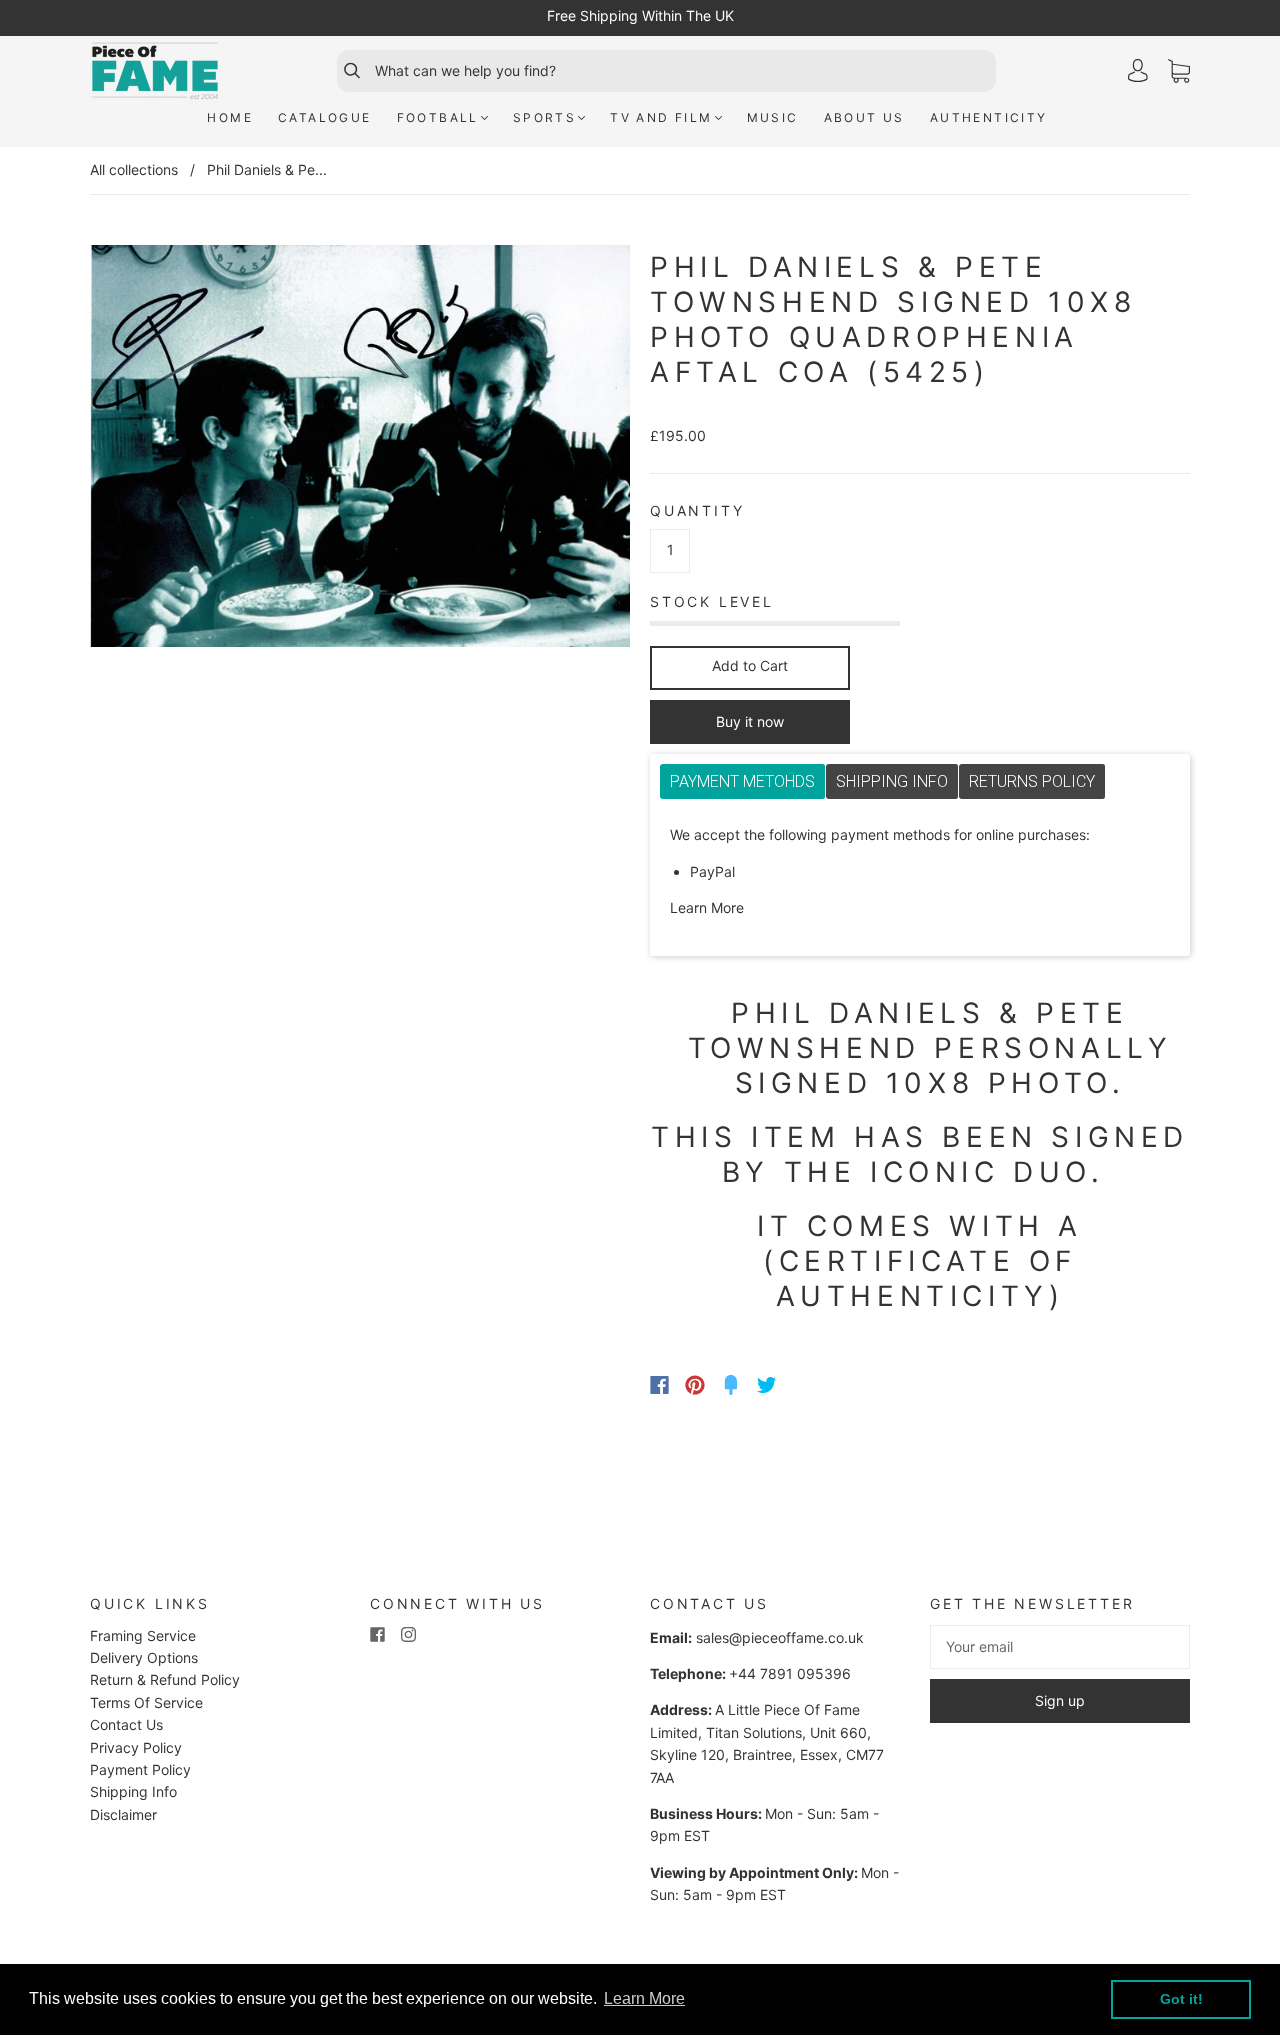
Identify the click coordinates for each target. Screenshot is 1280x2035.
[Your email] (1060, 1647)
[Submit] (343, 71)
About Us (864, 117)
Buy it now (750, 721)
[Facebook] (659, 1385)
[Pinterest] (695, 1385)
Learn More (707, 907)
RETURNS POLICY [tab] (1032, 781)
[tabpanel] (920, 872)
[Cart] (1179, 71)
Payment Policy (140, 1769)
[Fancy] (731, 1385)
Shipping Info (133, 1791)
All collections (134, 169)
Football (438, 117)
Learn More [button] (644, 1998)
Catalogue (325, 117)
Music (773, 117)
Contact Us (126, 1724)
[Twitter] (767, 1385)
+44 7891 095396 (790, 1673)
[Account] (1138, 70)
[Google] (808, 1385)
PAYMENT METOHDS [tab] (742, 781)
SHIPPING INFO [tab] (892, 781)
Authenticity (989, 117)
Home (230, 117)
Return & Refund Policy (165, 1679)
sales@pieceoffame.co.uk (780, 1637)
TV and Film (661, 117)
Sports (544, 117)
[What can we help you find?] (683, 71)
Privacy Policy (136, 1747)
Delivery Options (144, 1657)
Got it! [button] (1181, 1999)
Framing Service (143, 1635)
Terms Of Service (146, 1702)
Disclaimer (123, 1814)
